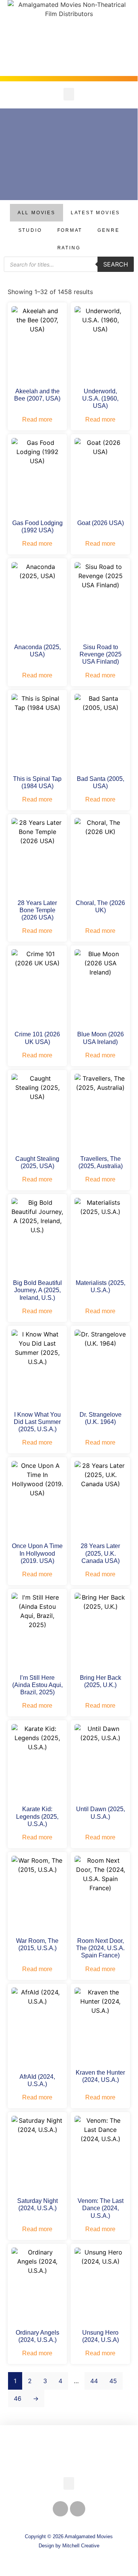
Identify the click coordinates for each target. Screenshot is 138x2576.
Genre (108, 230)
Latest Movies (95, 213)
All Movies (37, 213)
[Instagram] (78, 2509)
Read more (37, 419)
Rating (69, 248)
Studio (30, 230)
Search (116, 264)
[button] (69, 94)
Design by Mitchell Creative (69, 2546)
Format (70, 230)
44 (94, 2381)
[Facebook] (60, 2509)
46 (18, 2398)
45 (113, 2381)
